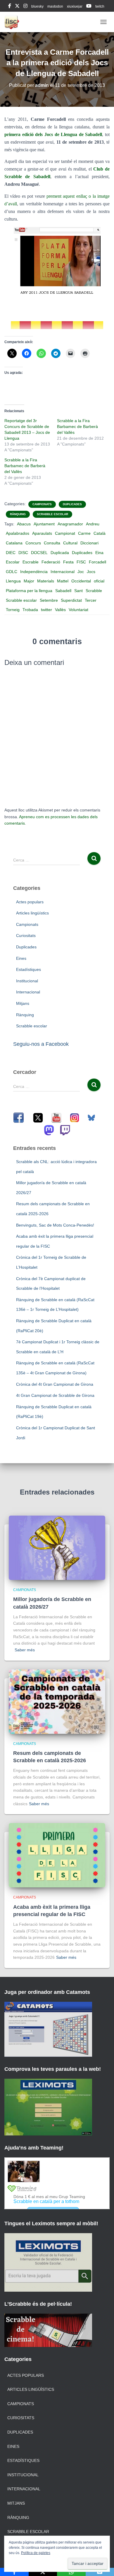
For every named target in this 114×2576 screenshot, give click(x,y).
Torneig (13, 610)
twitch (100, 6)
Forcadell (97, 562)
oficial (99, 581)
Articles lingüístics (32, 913)
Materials (46, 581)
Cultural (70, 543)
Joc (81, 572)
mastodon (55, 6)
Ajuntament (44, 524)
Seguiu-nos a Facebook (41, 1044)
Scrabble (94, 591)
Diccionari (89, 543)
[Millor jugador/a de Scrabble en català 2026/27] (57, 1547)
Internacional (63, 572)
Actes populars (30, 902)
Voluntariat (78, 610)
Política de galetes (36, 2553)
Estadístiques (28, 969)
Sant (78, 591)
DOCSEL (39, 553)
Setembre (49, 600)
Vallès (60, 610)
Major (29, 581)
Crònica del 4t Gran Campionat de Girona (55, 1384)
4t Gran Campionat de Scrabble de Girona (55, 1395)
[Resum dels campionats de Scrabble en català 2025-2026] (57, 1701)
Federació (51, 562)
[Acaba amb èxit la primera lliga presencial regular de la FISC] (57, 1855)
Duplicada (60, 553)
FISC (81, 562)
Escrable (31, 562)
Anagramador (70, 524)
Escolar (13, 562)
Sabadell (63, 591)
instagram (25, 7)
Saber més (25, 1650)
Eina (99, 553)
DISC (23, 553)
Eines (21, 958)
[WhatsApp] (71, 2572)
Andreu (93, 524)
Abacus (24, 524)
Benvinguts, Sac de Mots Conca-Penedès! (55, 1225)
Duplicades (72, 504)
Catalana (14, 543)
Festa (68, 562)
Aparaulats (42, 533)
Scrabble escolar (52, 514)
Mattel (63, 581)
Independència (34, 572)
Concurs (33, 543)
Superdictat (71, 600)
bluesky (37, 6)
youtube (89, 7)
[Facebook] (14, 2572)
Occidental (81, 581)
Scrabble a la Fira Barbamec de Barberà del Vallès (77, 427)
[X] (43, 2572)
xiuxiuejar (75, 6)
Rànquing (18, 514)
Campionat (65, 533)
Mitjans (23, 1003)
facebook (10, 7)
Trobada (30, 610)
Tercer (91, 600)
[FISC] (14, 22)
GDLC (12, 572)
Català (100, 533)
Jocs (91, 572)
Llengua (13, 581)
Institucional (27, 981)
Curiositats (26, 936)
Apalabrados (18, 533)
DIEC (11, 553)
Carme (84, 533)
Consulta (52, 543)
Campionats (42, 504)
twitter (46, 610)
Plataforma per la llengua (29, 591)
